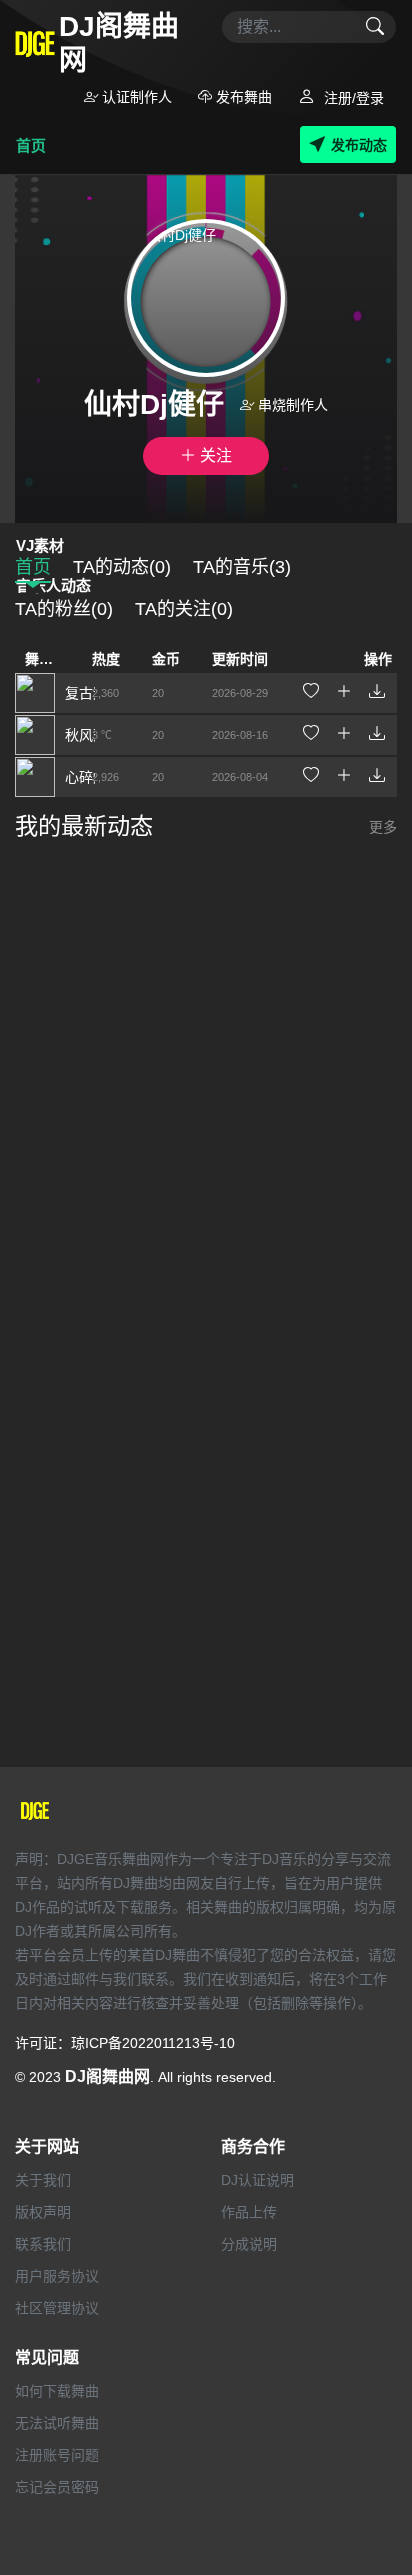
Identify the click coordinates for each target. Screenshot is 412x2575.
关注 (214, 455)
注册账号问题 (57, 2455)
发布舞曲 (242, 97)
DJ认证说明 (257, 2180)
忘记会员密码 (57, 2487)
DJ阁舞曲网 (107, 2076)
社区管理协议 (57, 2308)
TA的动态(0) (122, 567)
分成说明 (249, 2244)
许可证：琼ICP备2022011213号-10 (125, 2043)
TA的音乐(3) (242, 567)
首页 (31, 145)
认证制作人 (135, 97)
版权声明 (43, 2212)
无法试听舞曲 (57, 2423)
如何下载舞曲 (57, 2391)
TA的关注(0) (184, 609)
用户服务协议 (57, 2276)
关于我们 (43, 2180)
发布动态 (359, 145)
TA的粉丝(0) (64, 609)
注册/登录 (352, 98)
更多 (383, 827)
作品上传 (249, 2212)
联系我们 (43, 2244)
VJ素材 (40, 545)
